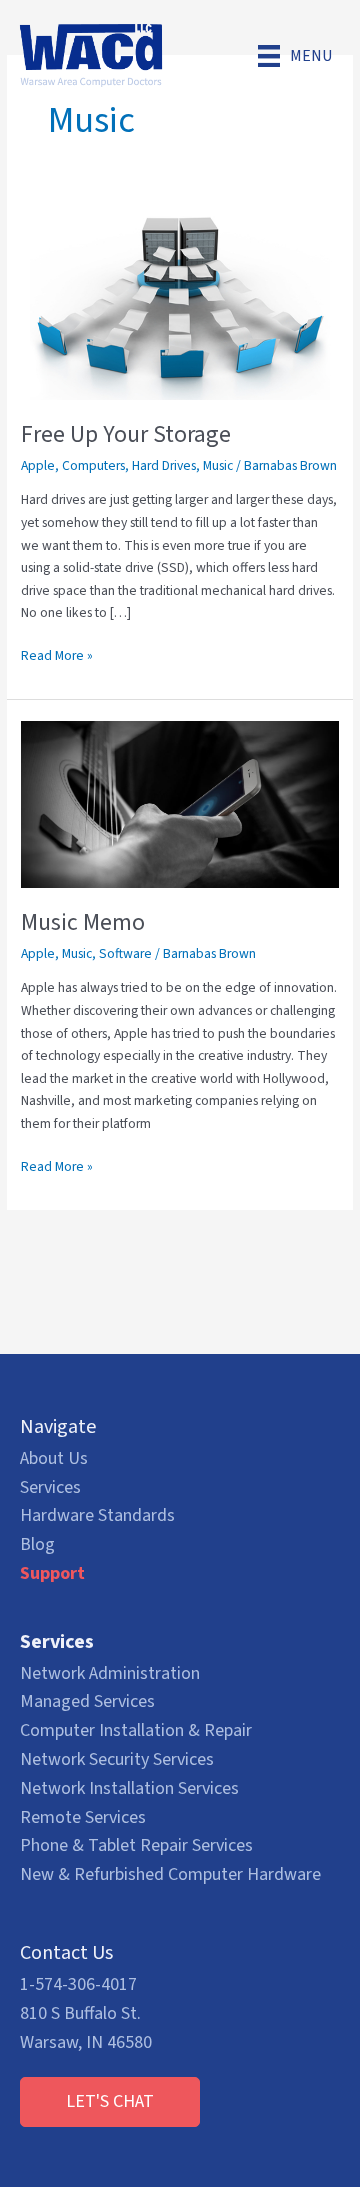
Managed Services (87, 1701)
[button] (110, 2102)
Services (50, 1487)
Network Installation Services (129, 1788)
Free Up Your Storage (126, 434)
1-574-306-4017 (78, 1984)
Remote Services (83, 1817)
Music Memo (83, 922)
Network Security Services (117, 1759)
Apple (38, 465)
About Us (54, 1458)
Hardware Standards (97, 1515)
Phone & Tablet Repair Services (136, 1845)
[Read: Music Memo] (180, 803)
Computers (93, 465)
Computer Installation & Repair (136, 1730)
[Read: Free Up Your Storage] (180, 304)
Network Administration (110, 1673)
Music (218, 465)
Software (125, 953)
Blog (37, 1544)
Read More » (57, 656)
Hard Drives (164, 465)
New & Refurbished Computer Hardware (170, 1874)
